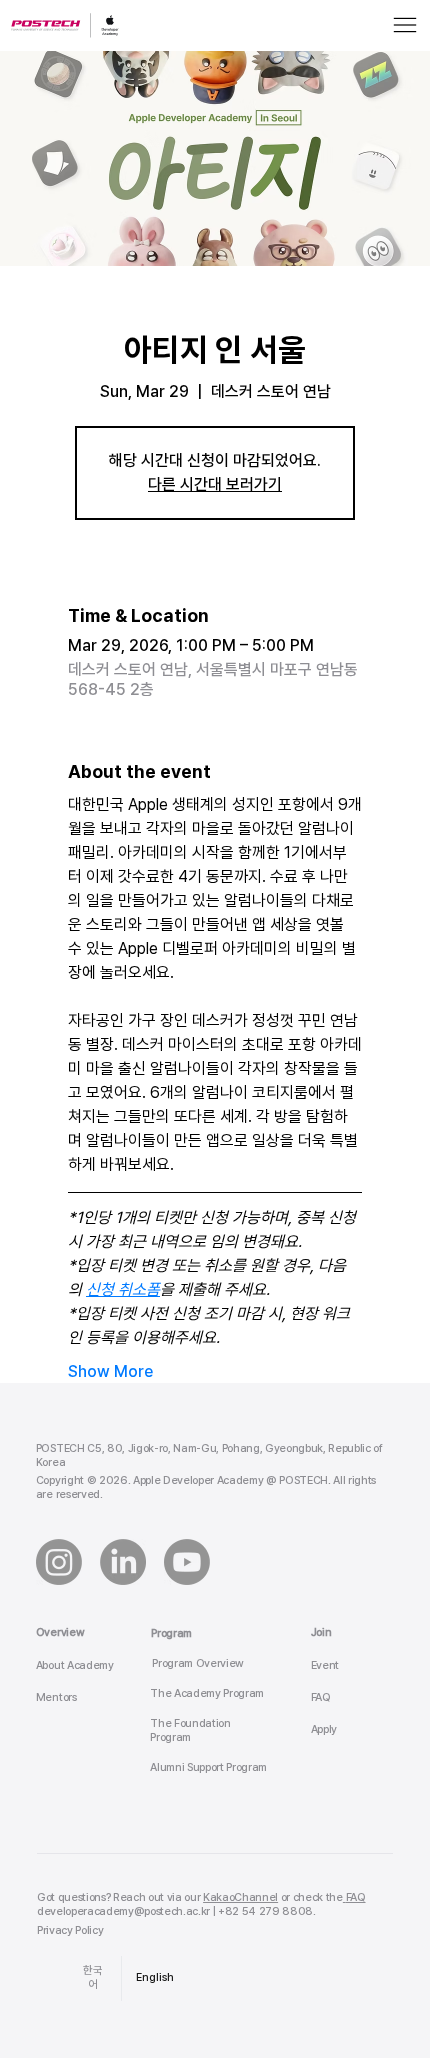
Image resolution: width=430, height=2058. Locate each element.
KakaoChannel (240, 1897)
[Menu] (405, 25)
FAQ (321, 1697)
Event (325, 1665)
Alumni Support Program (208, 1767)
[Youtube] (187, 1562)
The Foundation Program (190, 1730)
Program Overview (198, 1663)
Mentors (56, 1697)
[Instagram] (59, 1562)
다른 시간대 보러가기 (215, 484)
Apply (324, 1729)
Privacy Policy (70, 1930)
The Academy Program (207, 1693)
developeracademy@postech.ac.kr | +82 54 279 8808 (175, 1911)
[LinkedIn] (123, 1562)
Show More (110, 1371)
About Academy (75, 1665)
